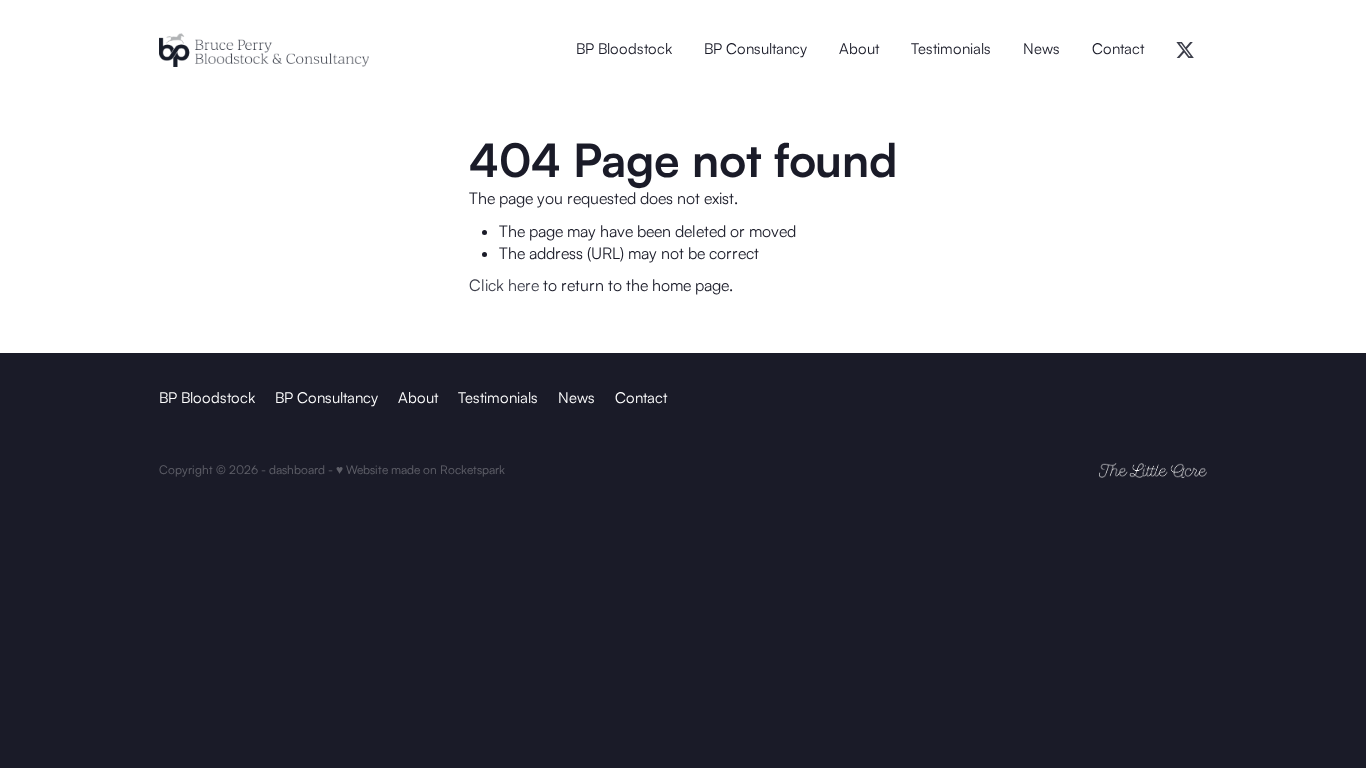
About (859, 48)
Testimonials (951, 48)
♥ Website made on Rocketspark (420, 469)
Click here (504, 285)
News (1041, 48)
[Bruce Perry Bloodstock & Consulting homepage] (264, 50)
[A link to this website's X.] (1185, 50)
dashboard (297, 469)
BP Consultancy (755, 48)
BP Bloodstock (624, 48)
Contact (1118, 48)
